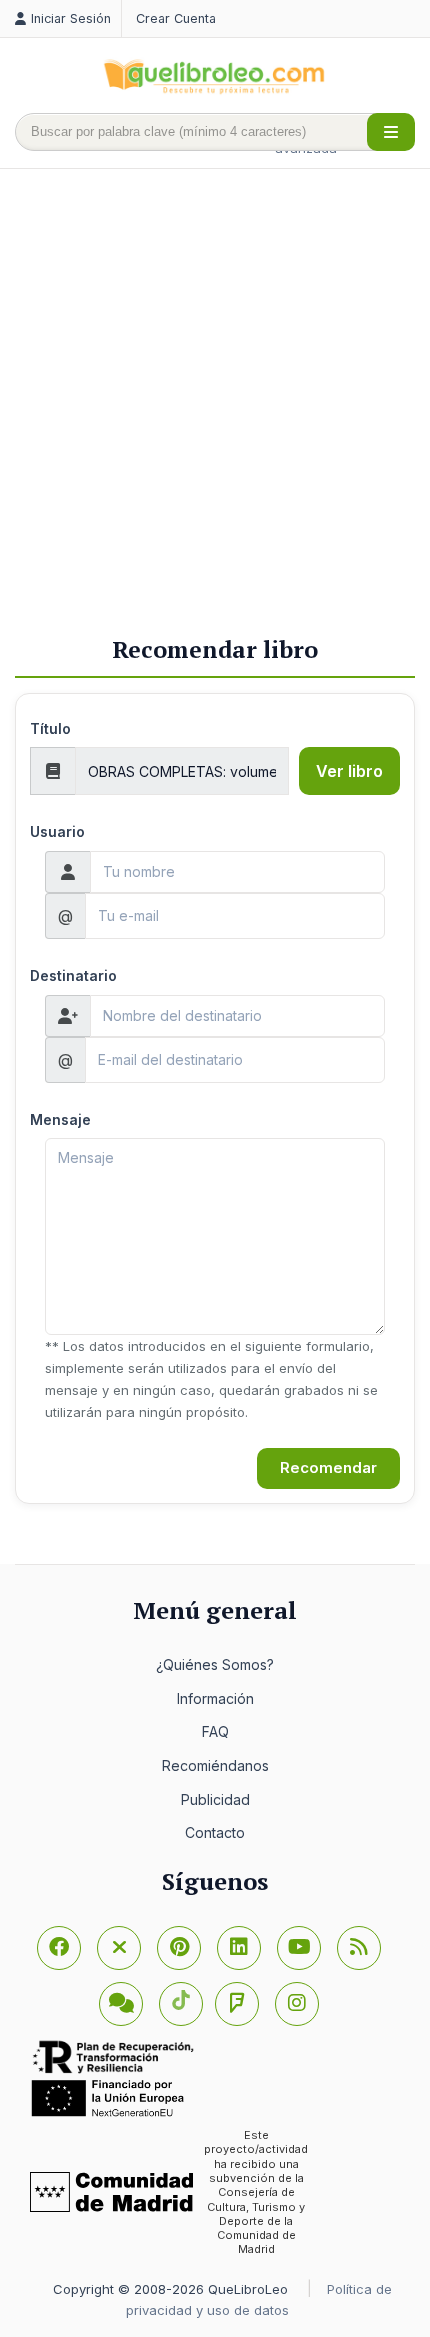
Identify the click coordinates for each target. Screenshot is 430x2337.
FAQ (215, 1731)
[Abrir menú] (391, 132)
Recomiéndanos (215, 1765)
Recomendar (328, 1467)
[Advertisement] (215, 404)
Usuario (57, 831)
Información (215, 1698)
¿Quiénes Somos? (215, 1664)
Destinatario (73, 975)
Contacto (215, 1832)
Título (50, 728)
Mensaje (60, 1119)
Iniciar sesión (71, 18)
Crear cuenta (176, 18)
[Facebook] (59, 1948)
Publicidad (215, 1799)
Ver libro (349, 771)
